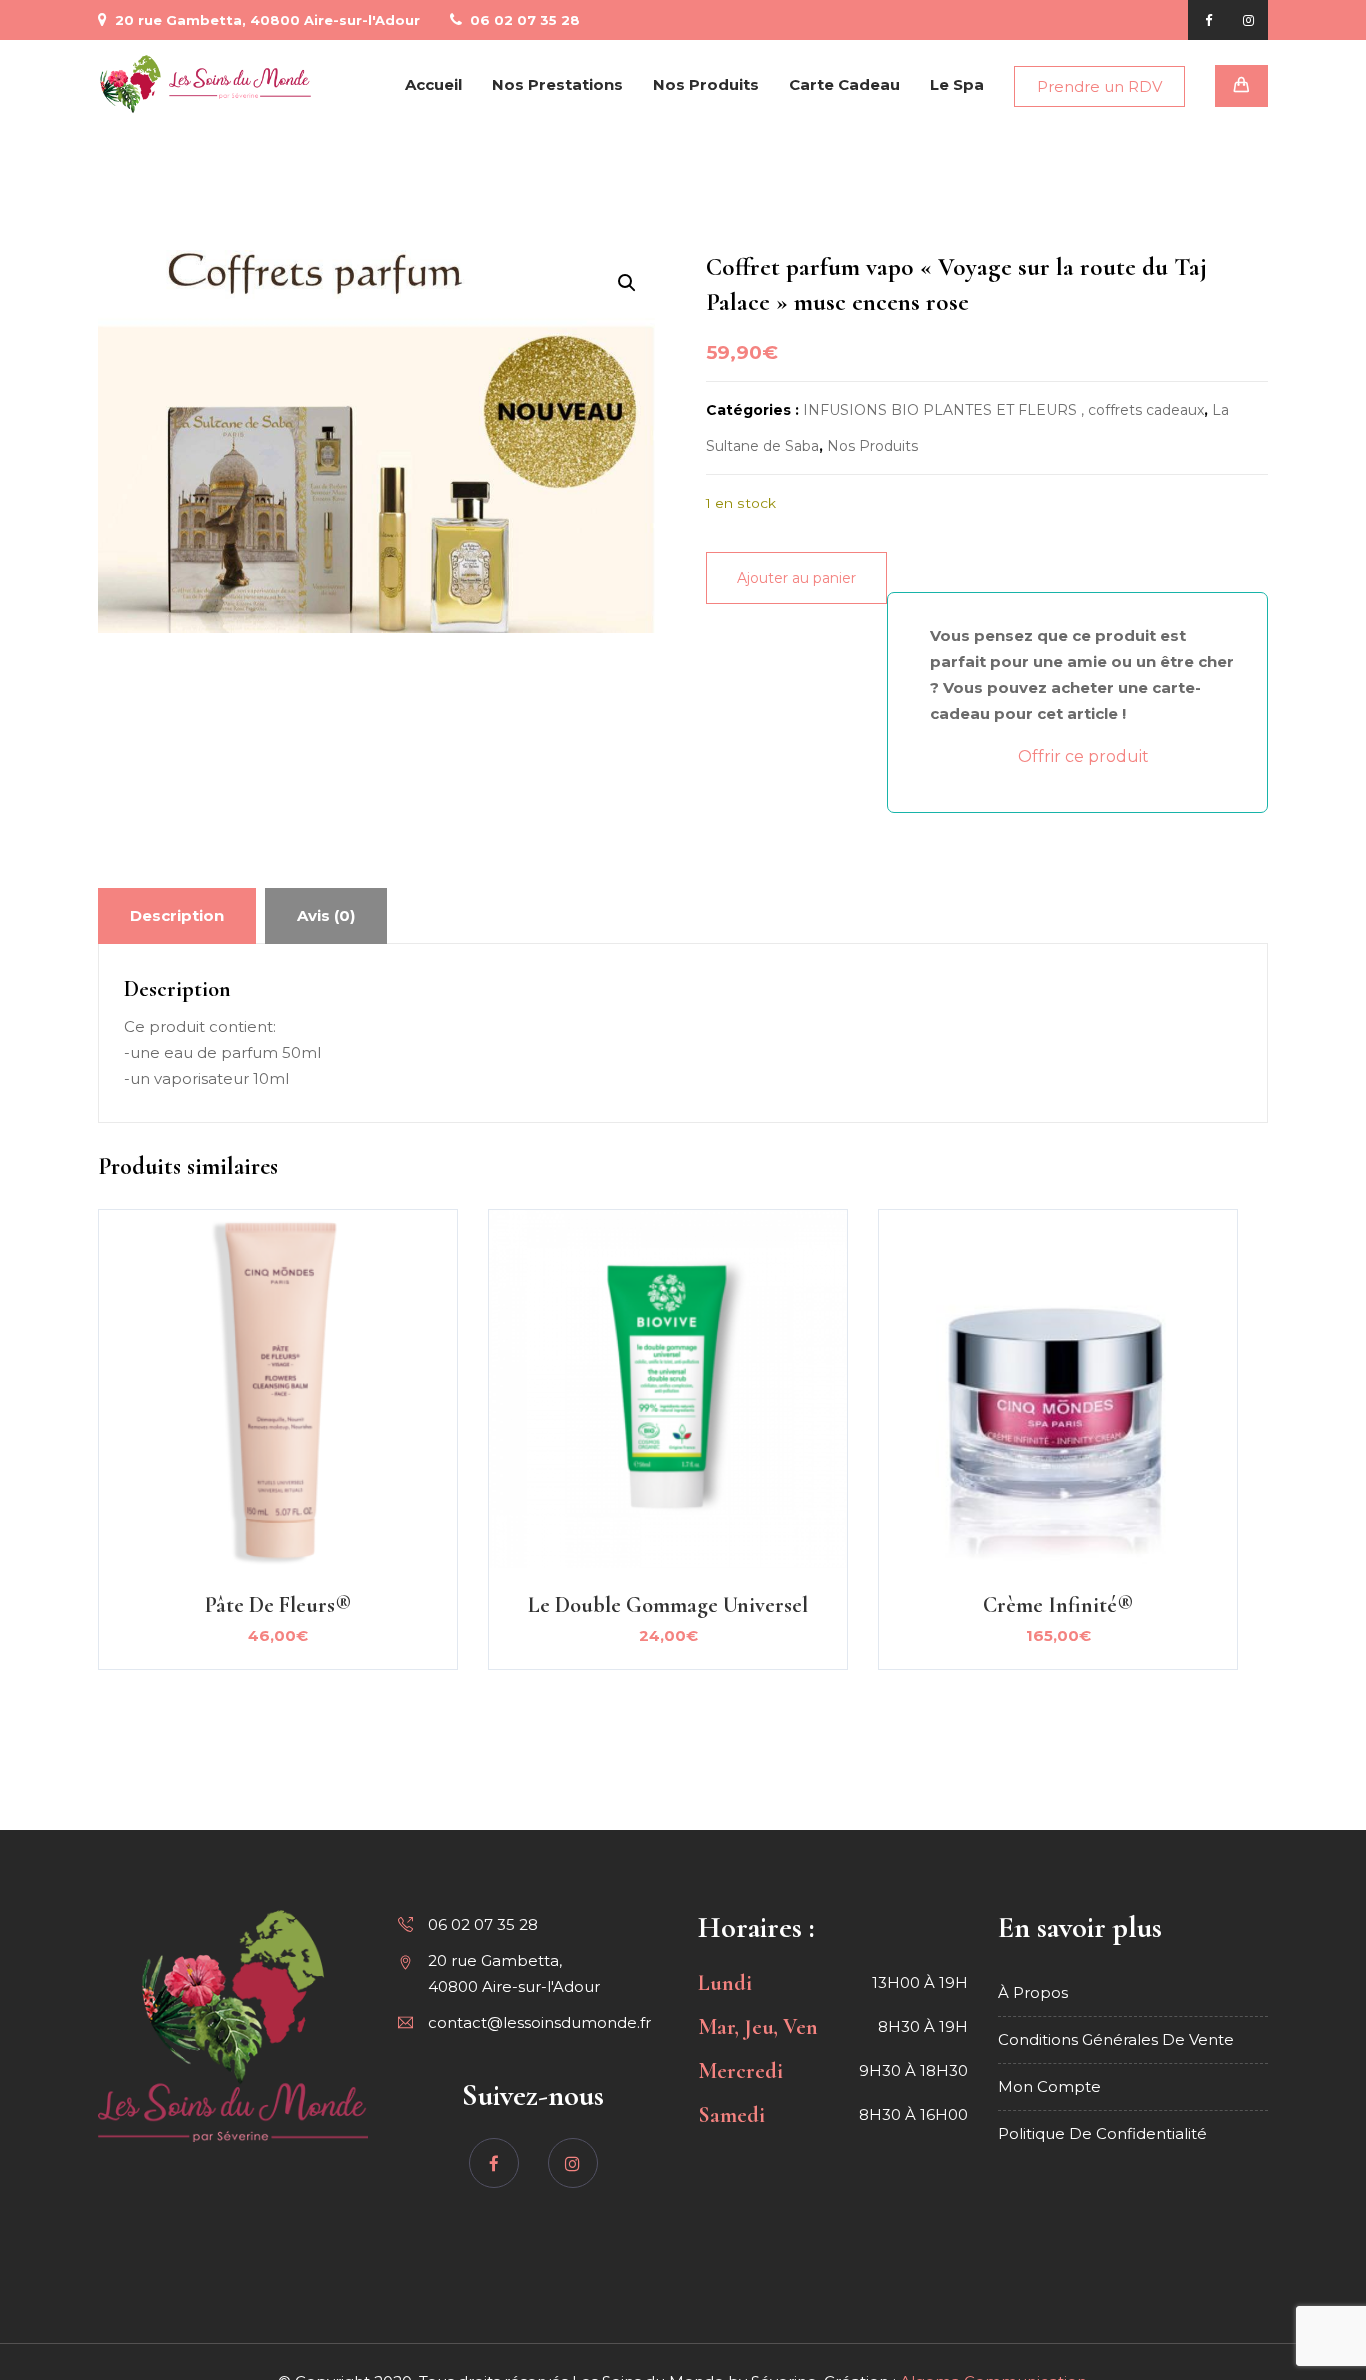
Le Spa (957, 84)
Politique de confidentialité (1102, 2133)
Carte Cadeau (844, 84)
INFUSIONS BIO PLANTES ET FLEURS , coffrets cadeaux (1003, 410)
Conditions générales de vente (1116, 2039)
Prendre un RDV (1099, 86)
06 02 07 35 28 (523, 20)
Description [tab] (177, 915)
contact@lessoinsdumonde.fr (539, 2022)
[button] (627, 283)
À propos (1033, 1992)
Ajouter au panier (796, 578)
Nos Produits (706, 84)
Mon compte (1049, 2086)
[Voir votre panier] (1241, 86)
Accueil (433, 84)
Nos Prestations (557, 84)
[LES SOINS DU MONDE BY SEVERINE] (206, 84)
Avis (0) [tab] (326, 915)
